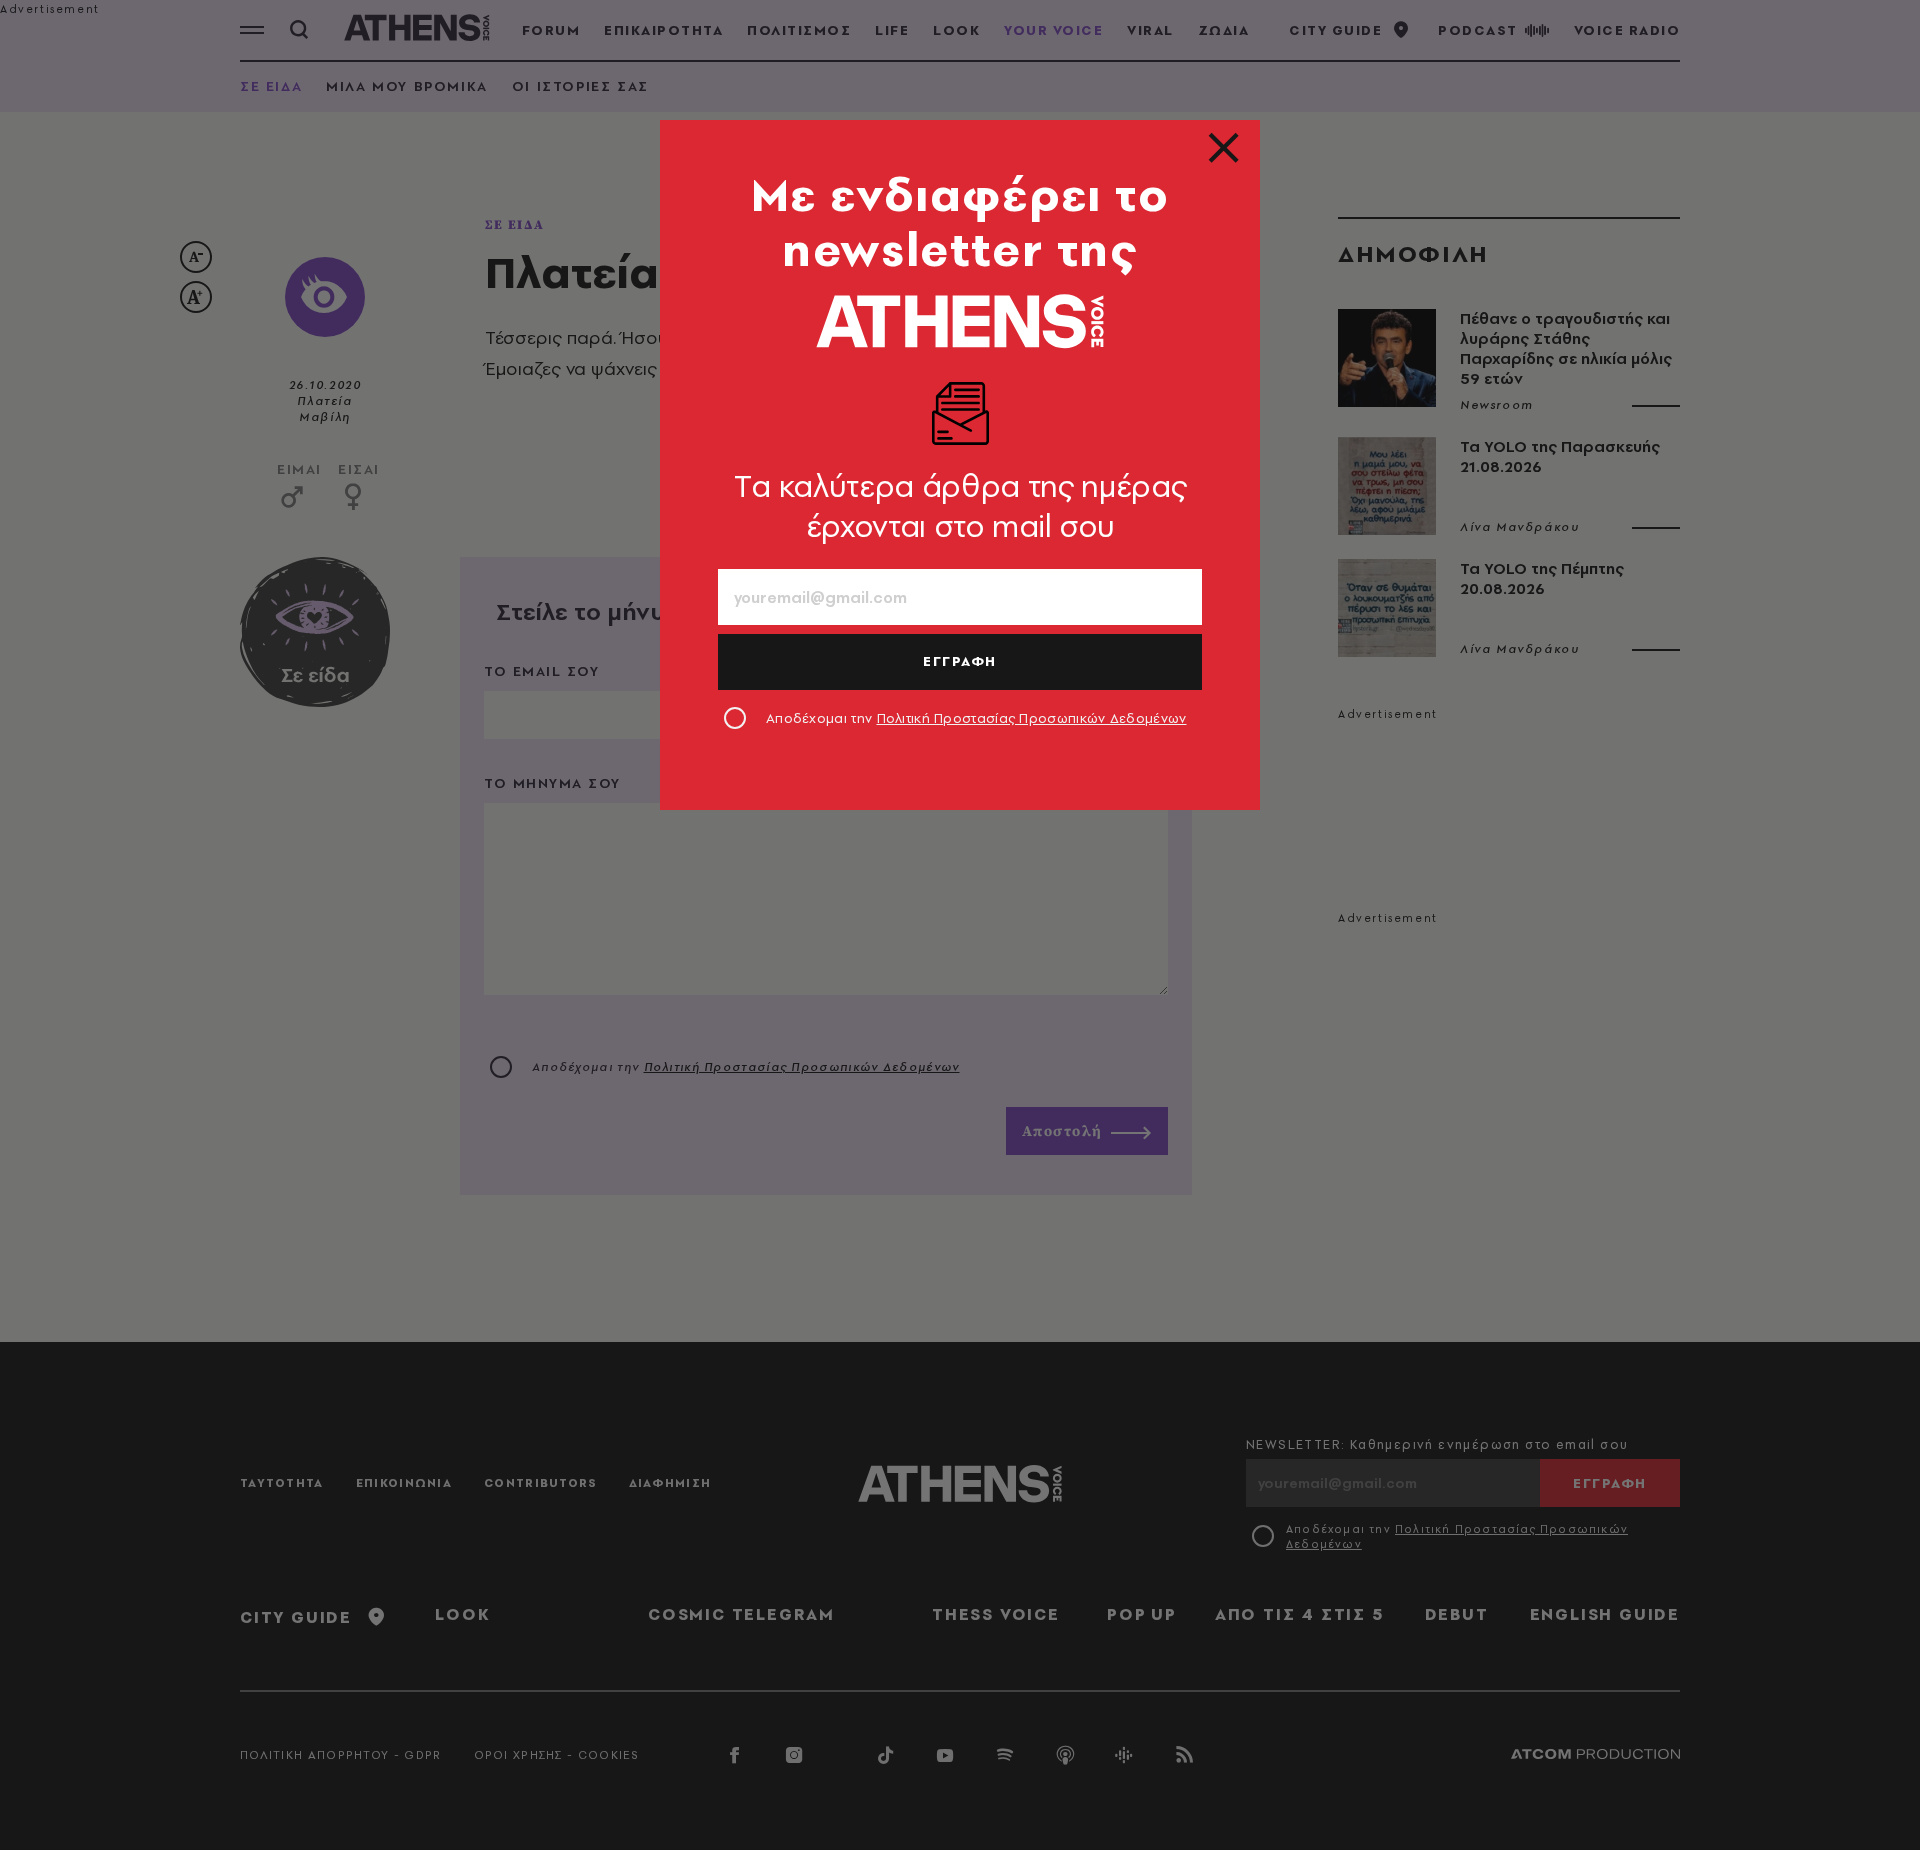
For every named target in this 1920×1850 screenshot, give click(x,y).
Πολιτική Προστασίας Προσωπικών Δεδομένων (1032, 718)
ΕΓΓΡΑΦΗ (960, 661)
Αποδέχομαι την (976, 718)
